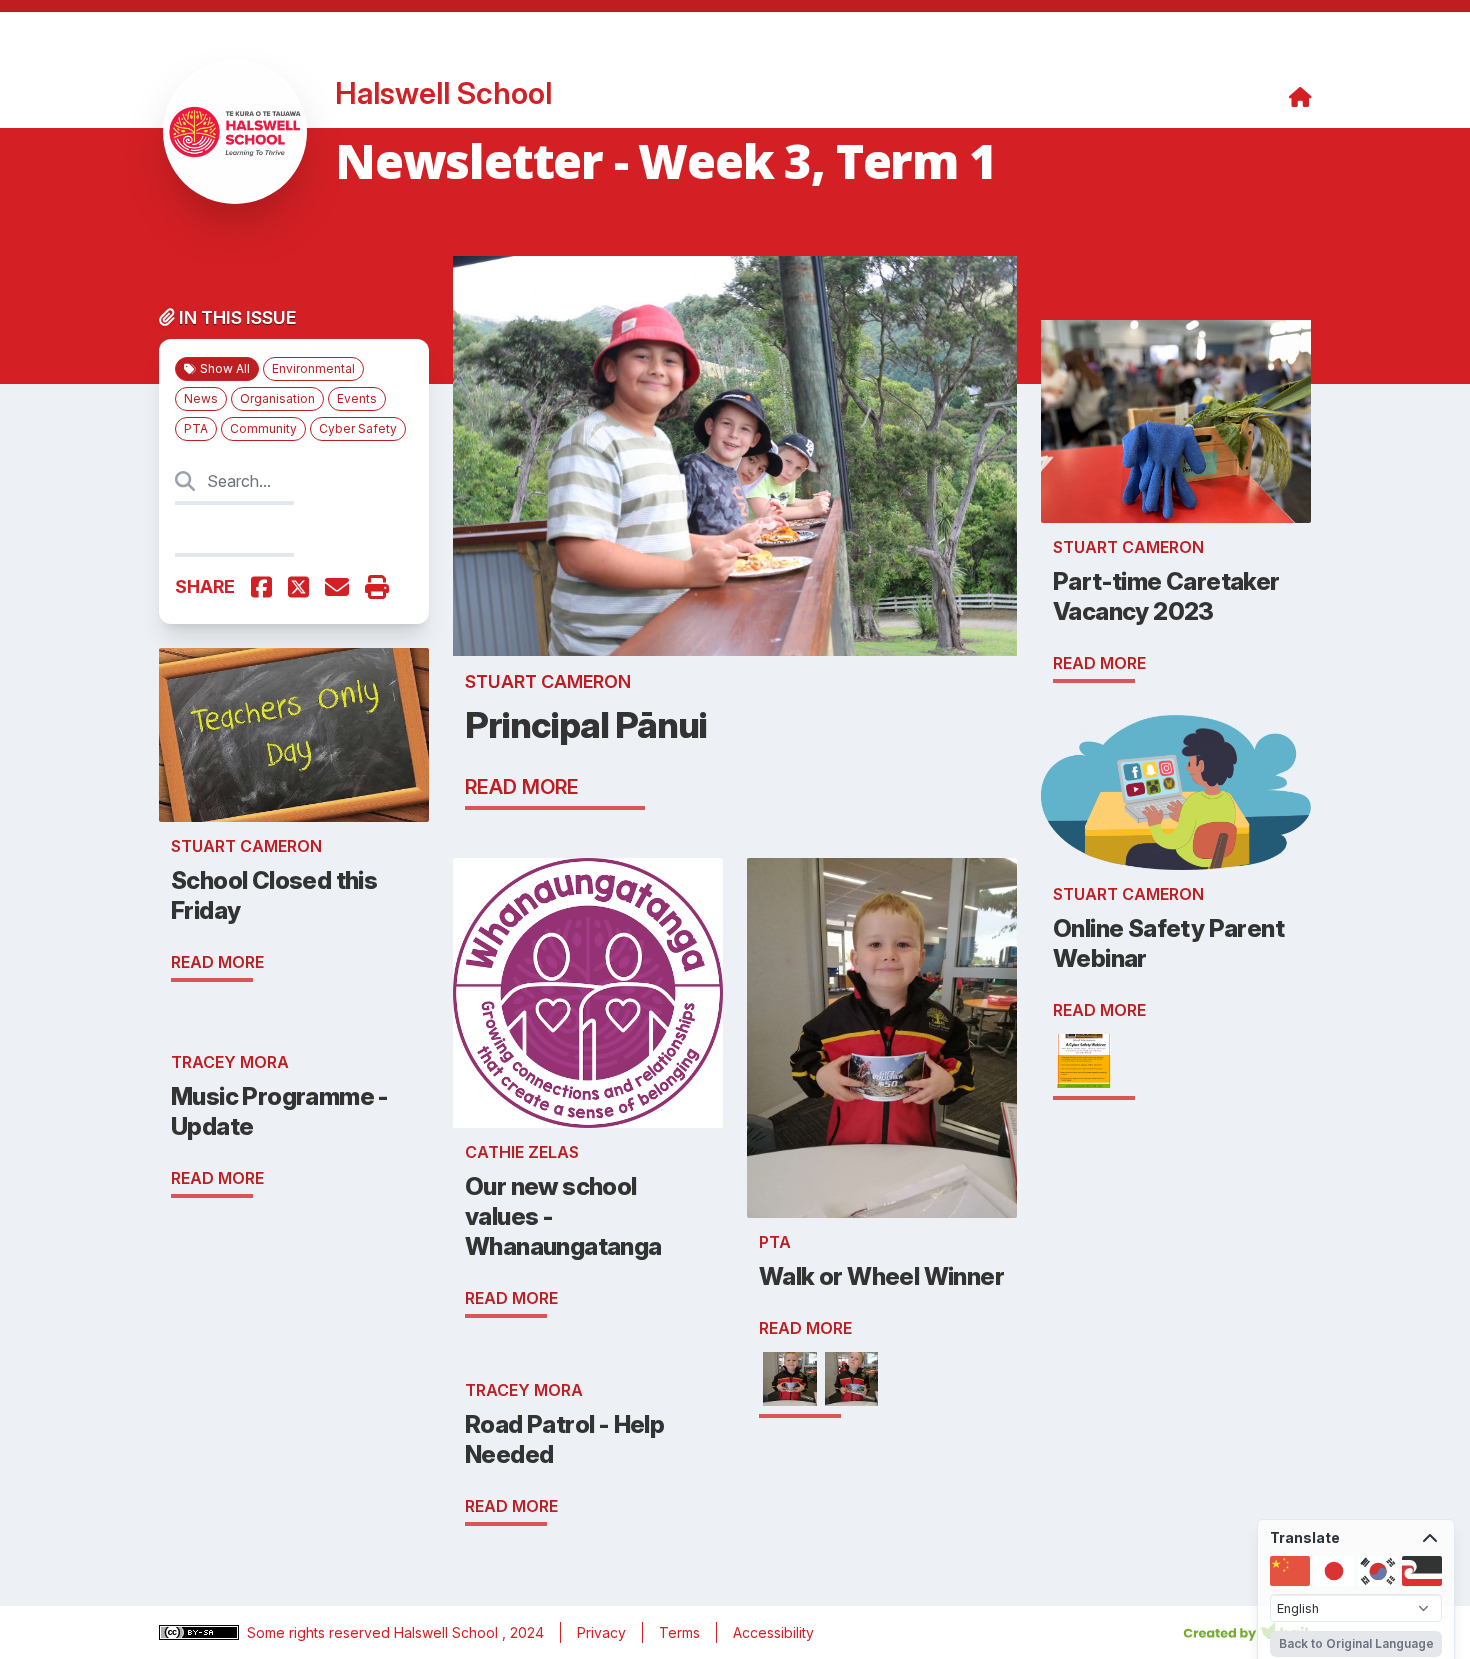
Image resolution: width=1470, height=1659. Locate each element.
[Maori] (1422, 1571)
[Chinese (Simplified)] (1290, 1571)
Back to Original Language (1356, 1643)
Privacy (601, 1632)
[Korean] (1378, 1571)
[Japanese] (1334, 1571)
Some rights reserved (320, 1632)
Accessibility (773, 1632)
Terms (679, 1632)
